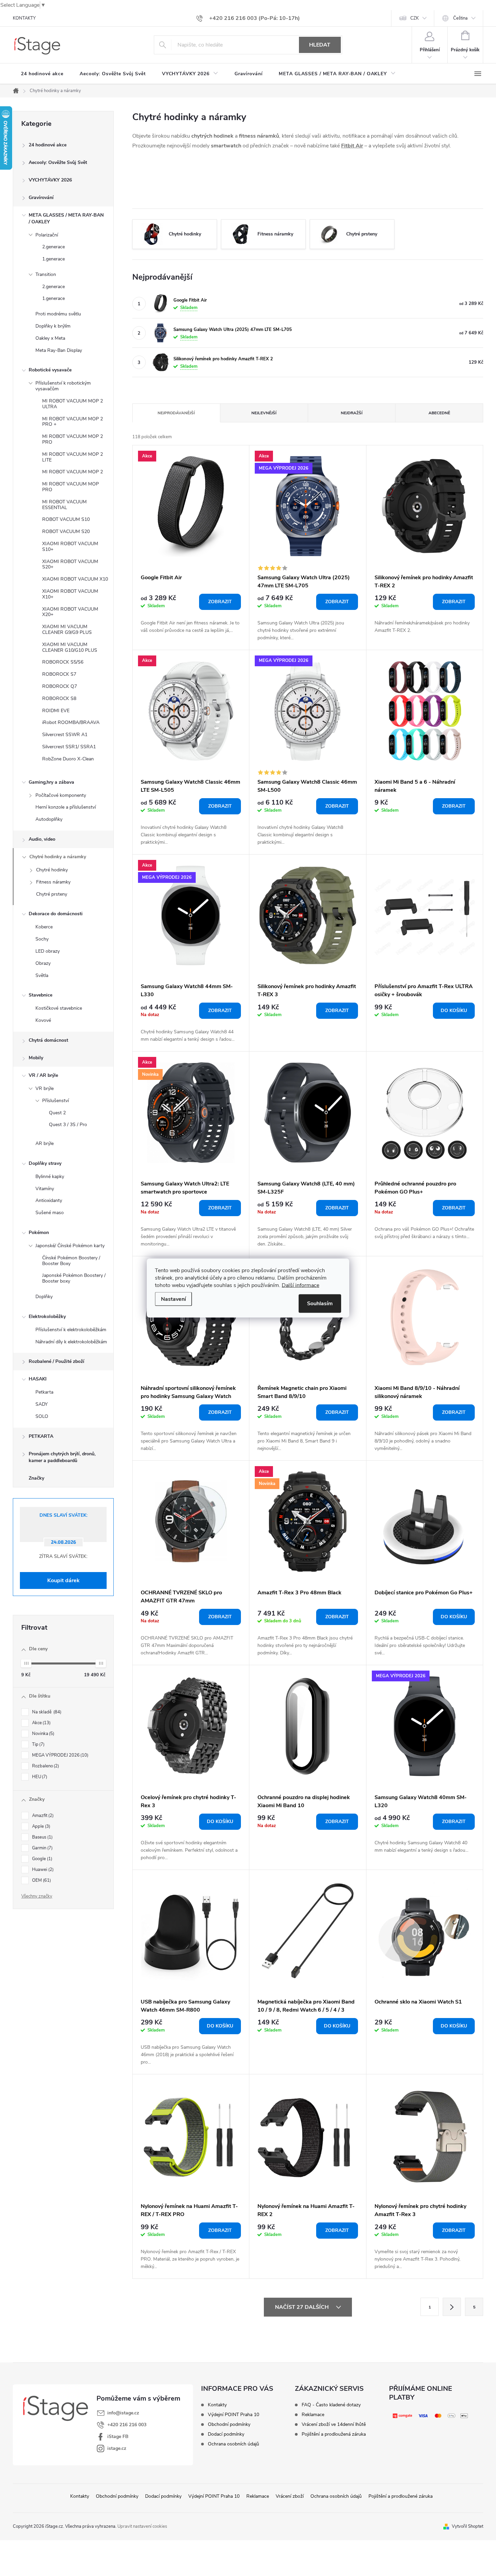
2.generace (53, 247)
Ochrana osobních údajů (233, 2444)
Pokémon (39, 1233)
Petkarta (44, 1392)
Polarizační (47, 235)
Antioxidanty (49, 1200)
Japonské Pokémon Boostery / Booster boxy (74, 1278)
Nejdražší (352, 413)
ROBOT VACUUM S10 (66, 519)
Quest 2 (57, 1113)
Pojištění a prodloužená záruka (334, 2434)
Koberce (44, 927)
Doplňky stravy (45, 1163)
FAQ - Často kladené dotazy (331, 2405)
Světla (42, 975)
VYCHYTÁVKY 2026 (50, 180)
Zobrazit (220, 602)
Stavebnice (40, 995)
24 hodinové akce (48, 145)
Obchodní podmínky (229, 2425)
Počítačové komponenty (61, 795)
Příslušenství (56, 1101)
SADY (42, 1404)
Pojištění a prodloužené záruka (401, 2496)
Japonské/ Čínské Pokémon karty (70, 1246)
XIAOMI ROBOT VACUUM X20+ (70, 612)
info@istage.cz (123, 2413)
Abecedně (439, 413)
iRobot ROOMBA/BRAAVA (71, 722)
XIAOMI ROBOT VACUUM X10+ (70, 594)
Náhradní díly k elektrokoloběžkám (71, 1342)
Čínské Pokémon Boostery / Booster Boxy (71, 1261)
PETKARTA (41, 1436)
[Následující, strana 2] (452, 2307)
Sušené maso (50, 1213)
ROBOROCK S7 (59, 674)
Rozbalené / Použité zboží (57, 1361)
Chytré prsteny (52, 894)
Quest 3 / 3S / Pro (68, 1125)
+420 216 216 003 (127, 2425)
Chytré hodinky (52, 870)
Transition (46, 274)
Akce (41, 1723)
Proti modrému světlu (58, 314)
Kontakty (217, 2405)
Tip (38, 1744)
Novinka (43, 1734)
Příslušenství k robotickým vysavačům (63, 386)
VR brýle (45, 1088)
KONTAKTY (24, 18)
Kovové (43, 1020)
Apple (40, 1826)
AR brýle (45, 1143)
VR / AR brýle (43, 1075)
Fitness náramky (53, 882)
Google (42, 1859)
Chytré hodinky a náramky (58, 857)
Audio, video (42, 839)
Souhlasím (320, 1304)
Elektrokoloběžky (47, 1317)
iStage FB (118, 2437)
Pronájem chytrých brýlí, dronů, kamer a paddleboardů (62, 1457)
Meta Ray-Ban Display (59, 350)
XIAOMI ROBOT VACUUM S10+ (70, 547)
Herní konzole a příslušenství (66, 807)
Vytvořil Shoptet (467, 2526)
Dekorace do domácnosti (56, 914)
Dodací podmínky (226, 2434)
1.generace (53, 259)
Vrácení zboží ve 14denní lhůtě (334, 2425)
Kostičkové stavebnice (59, 1008)
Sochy (42, 939)
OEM (41, 1880)
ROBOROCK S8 (59, 698)
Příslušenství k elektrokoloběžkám (71, 1330)
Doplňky (44, 1297)
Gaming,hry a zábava (51, 782)
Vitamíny (45, 1189)
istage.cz (117, 2448)
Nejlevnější (264, 413)
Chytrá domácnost (48, 1040)
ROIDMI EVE (56, 711)
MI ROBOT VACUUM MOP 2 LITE (73, 457)
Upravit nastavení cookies (142, 2526)
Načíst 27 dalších (302, 2307)
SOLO (42, 1416)
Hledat (320, 45)
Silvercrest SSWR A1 (65, 735)
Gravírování (41, 198)
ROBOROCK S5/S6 (63, 662)
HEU (39, 1777)
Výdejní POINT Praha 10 (233, 2415)
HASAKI (38, 1379)
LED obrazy (48, 951)
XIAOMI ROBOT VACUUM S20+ (70, 564)
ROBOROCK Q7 (60, 686)
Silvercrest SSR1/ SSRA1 (69, 747)
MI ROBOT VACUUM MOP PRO (71, 487)
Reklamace (313, 2415)
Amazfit (42, 1816)
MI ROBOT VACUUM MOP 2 (73, 472)
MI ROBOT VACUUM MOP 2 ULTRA (73, 404)
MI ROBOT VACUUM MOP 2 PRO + (73, 422)
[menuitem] (42, 74)
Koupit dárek (63, 1580)
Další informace (300, 1285)
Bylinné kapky (50, 1177)
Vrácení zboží (290, 2496)
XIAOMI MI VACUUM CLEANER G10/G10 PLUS (70, 647)
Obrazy (43, 963)
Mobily (36, 1058)
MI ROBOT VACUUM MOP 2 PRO (73, 439)
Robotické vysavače (50, 370)
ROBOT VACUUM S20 (66, 531)
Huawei (42, 1870)
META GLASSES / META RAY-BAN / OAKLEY (66, 218)
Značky (36, 1478)
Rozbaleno (45, 1766)
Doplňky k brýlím (53, 326)
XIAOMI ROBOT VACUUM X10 (75, 579)
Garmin (42, 1848)
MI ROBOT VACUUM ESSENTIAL (64, 505)
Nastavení (173, 1299)
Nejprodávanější (176, 413)
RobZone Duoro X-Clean (68, 759)
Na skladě (46, 1712)
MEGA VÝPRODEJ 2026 (60, 1755)
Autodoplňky (49, 819)
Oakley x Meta (50, 338)
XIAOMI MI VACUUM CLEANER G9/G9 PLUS (67, 629)
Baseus (42, 1837)
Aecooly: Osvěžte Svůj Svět (58, 162)
